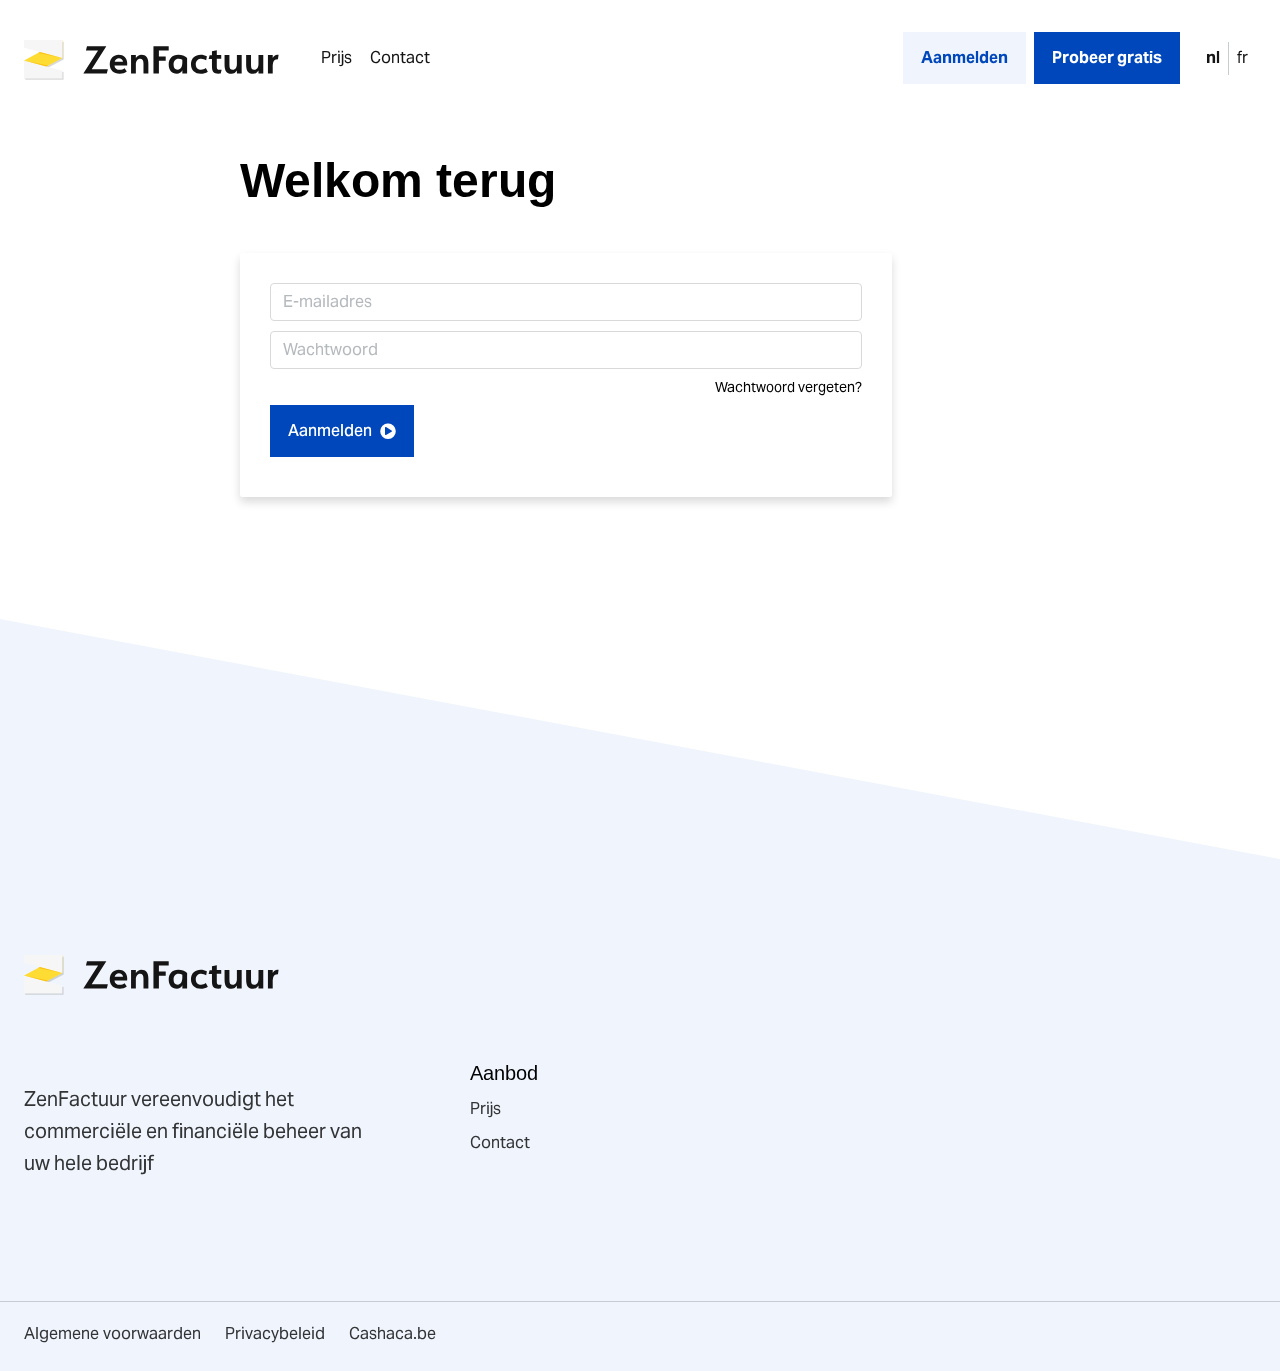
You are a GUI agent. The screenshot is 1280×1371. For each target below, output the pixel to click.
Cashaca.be (392, 1333)
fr (1242, 57)
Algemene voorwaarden (112, 1333)
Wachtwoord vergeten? (788, 387)
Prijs (336, 57)
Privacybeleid (275, 1333)
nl (1213, 57)
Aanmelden (334, 430)
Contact (400, 57)
